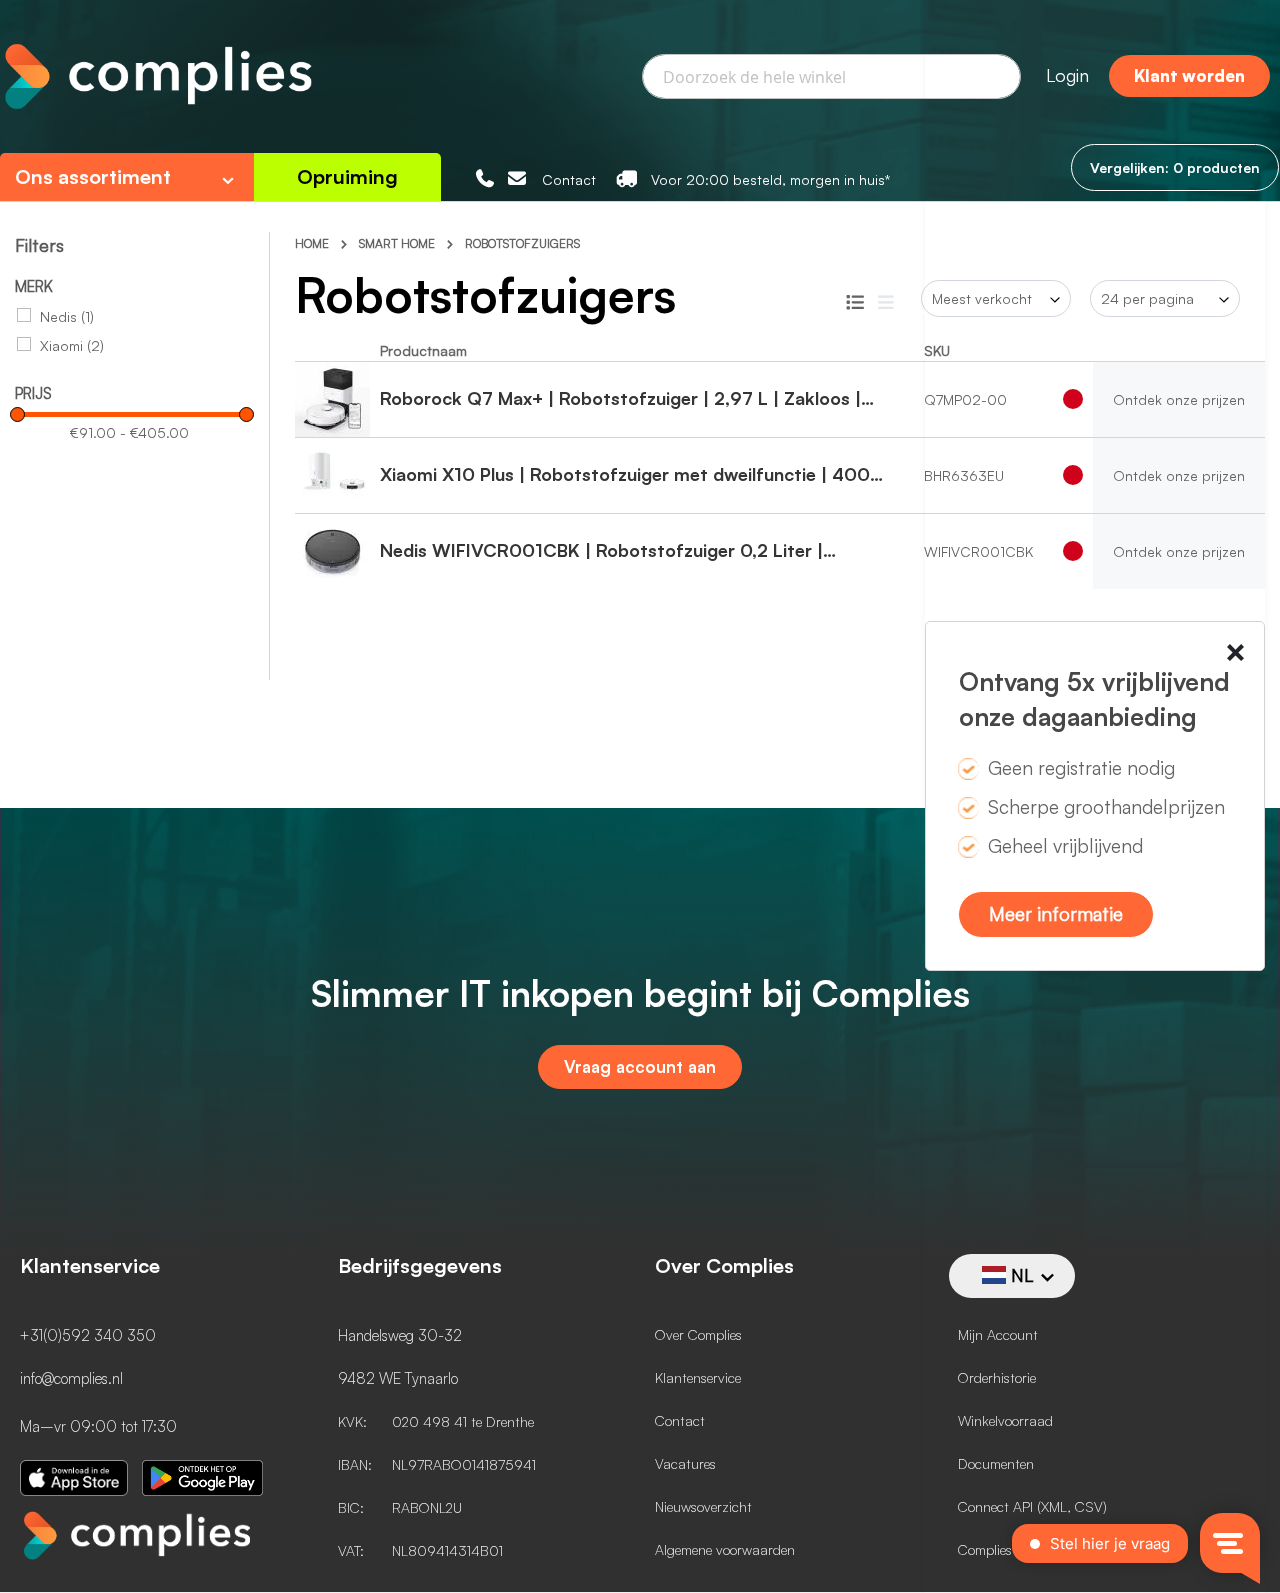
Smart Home (398, 243)
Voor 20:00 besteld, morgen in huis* (770, 179)
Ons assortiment (93, 176)
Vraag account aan (640, 1066)
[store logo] (156, 78)
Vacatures (685, 1463)
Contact (569, 179)
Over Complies (698, 1334)
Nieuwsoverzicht (703, 1506)
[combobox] (831, 76)
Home (313, 243)
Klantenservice (698, 1377)
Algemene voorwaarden (725, 1549)
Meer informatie (1056, 914)
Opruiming (347, 176)
